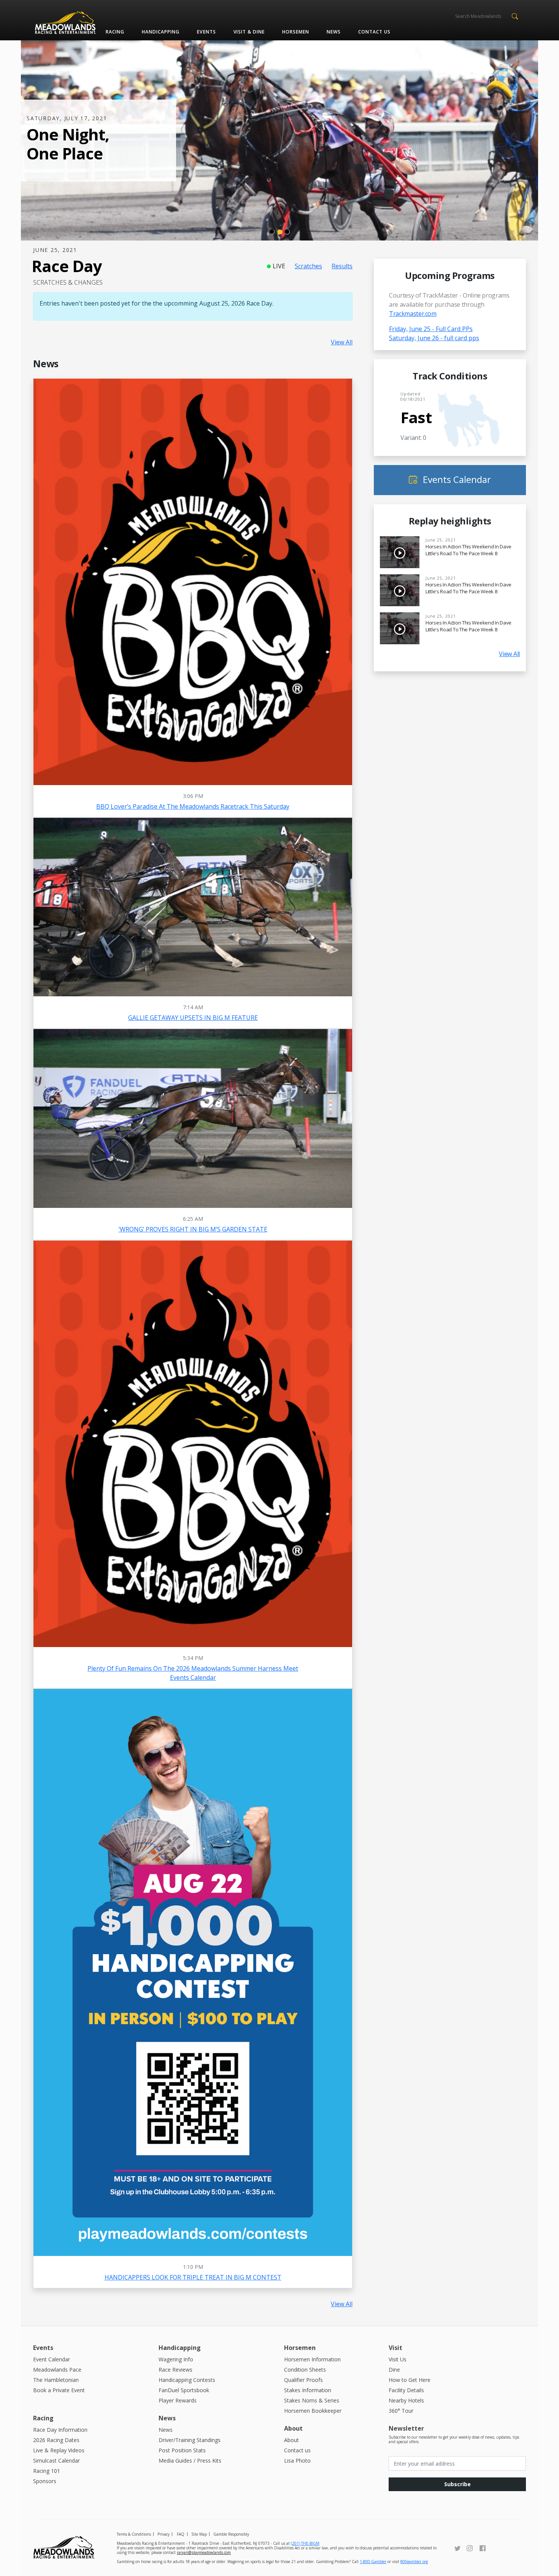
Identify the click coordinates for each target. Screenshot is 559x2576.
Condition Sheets (305, 2370)
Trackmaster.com (413, 314)
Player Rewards (178, 2400)
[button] (515, 16)
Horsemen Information (312, 2359)
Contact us (374, 32)
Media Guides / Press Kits (190, 2461)
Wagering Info (176, 2359)
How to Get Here (410, 2380)
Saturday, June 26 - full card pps (434, 338)
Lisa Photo (297, 2461)
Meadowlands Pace (57, 2370)
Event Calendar (52, 2359)
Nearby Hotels (406, 2400)
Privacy (164, 2534)
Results (342, 266)
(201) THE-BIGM (305, 2543)
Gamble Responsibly (231, 2534)
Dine (394, 2370)
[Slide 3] (287, 232)
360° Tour (401, 2411)
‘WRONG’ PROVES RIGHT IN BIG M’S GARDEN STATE (193, 1229)
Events (206, 32)
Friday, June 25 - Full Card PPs (431, 329)
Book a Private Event (59, 2390)
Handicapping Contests (187, 2380)
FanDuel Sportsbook (184, 2390)
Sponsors (45, 2481)
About (291, 2440)
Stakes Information (308, 2390)
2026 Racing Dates (56, 2440)
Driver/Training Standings (190, 2440)
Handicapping (161, 32)
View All (342, 342)
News (334, 32)
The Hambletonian (56, 2380)
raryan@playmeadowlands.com (204, 2552)
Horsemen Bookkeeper (313, 2411)
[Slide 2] (279, 232)
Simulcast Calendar (56, 2461)
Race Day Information (60, 2430)
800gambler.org (414, 2562)
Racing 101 (47, 2471)
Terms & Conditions (134, 2534)
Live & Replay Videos (59, 2450)
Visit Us (398, 2359)
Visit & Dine (249, 32)
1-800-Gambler (373, 2562)
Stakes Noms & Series (312, 2400)
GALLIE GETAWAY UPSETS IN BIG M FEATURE (193, 1018)
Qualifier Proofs (303, 2380)
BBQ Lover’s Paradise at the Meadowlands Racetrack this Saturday (193, 806)
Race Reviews (175, 2370)
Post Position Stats (182, 2450)
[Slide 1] (272, 232)
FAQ (181, 2534)
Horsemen (296, 32)
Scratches (308, 266)
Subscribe (457, 2484)
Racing (115, 32)
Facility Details (406, 2390)
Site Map (199, 2534)
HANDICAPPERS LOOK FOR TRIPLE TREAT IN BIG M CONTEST (193, 2277)
